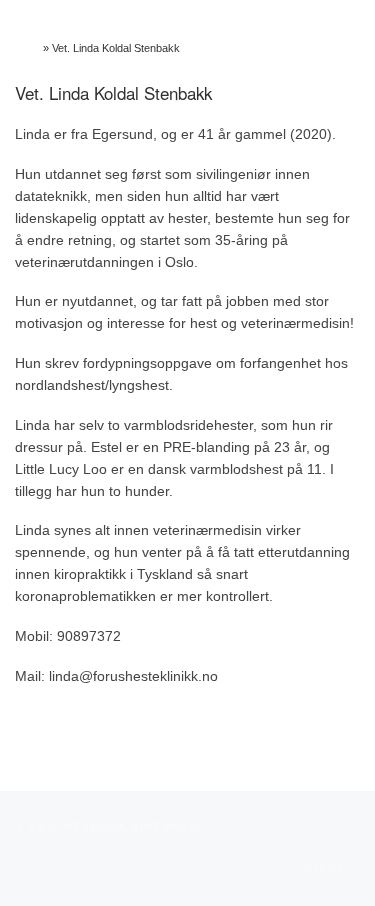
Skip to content (40, 8)
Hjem (27, 48)
